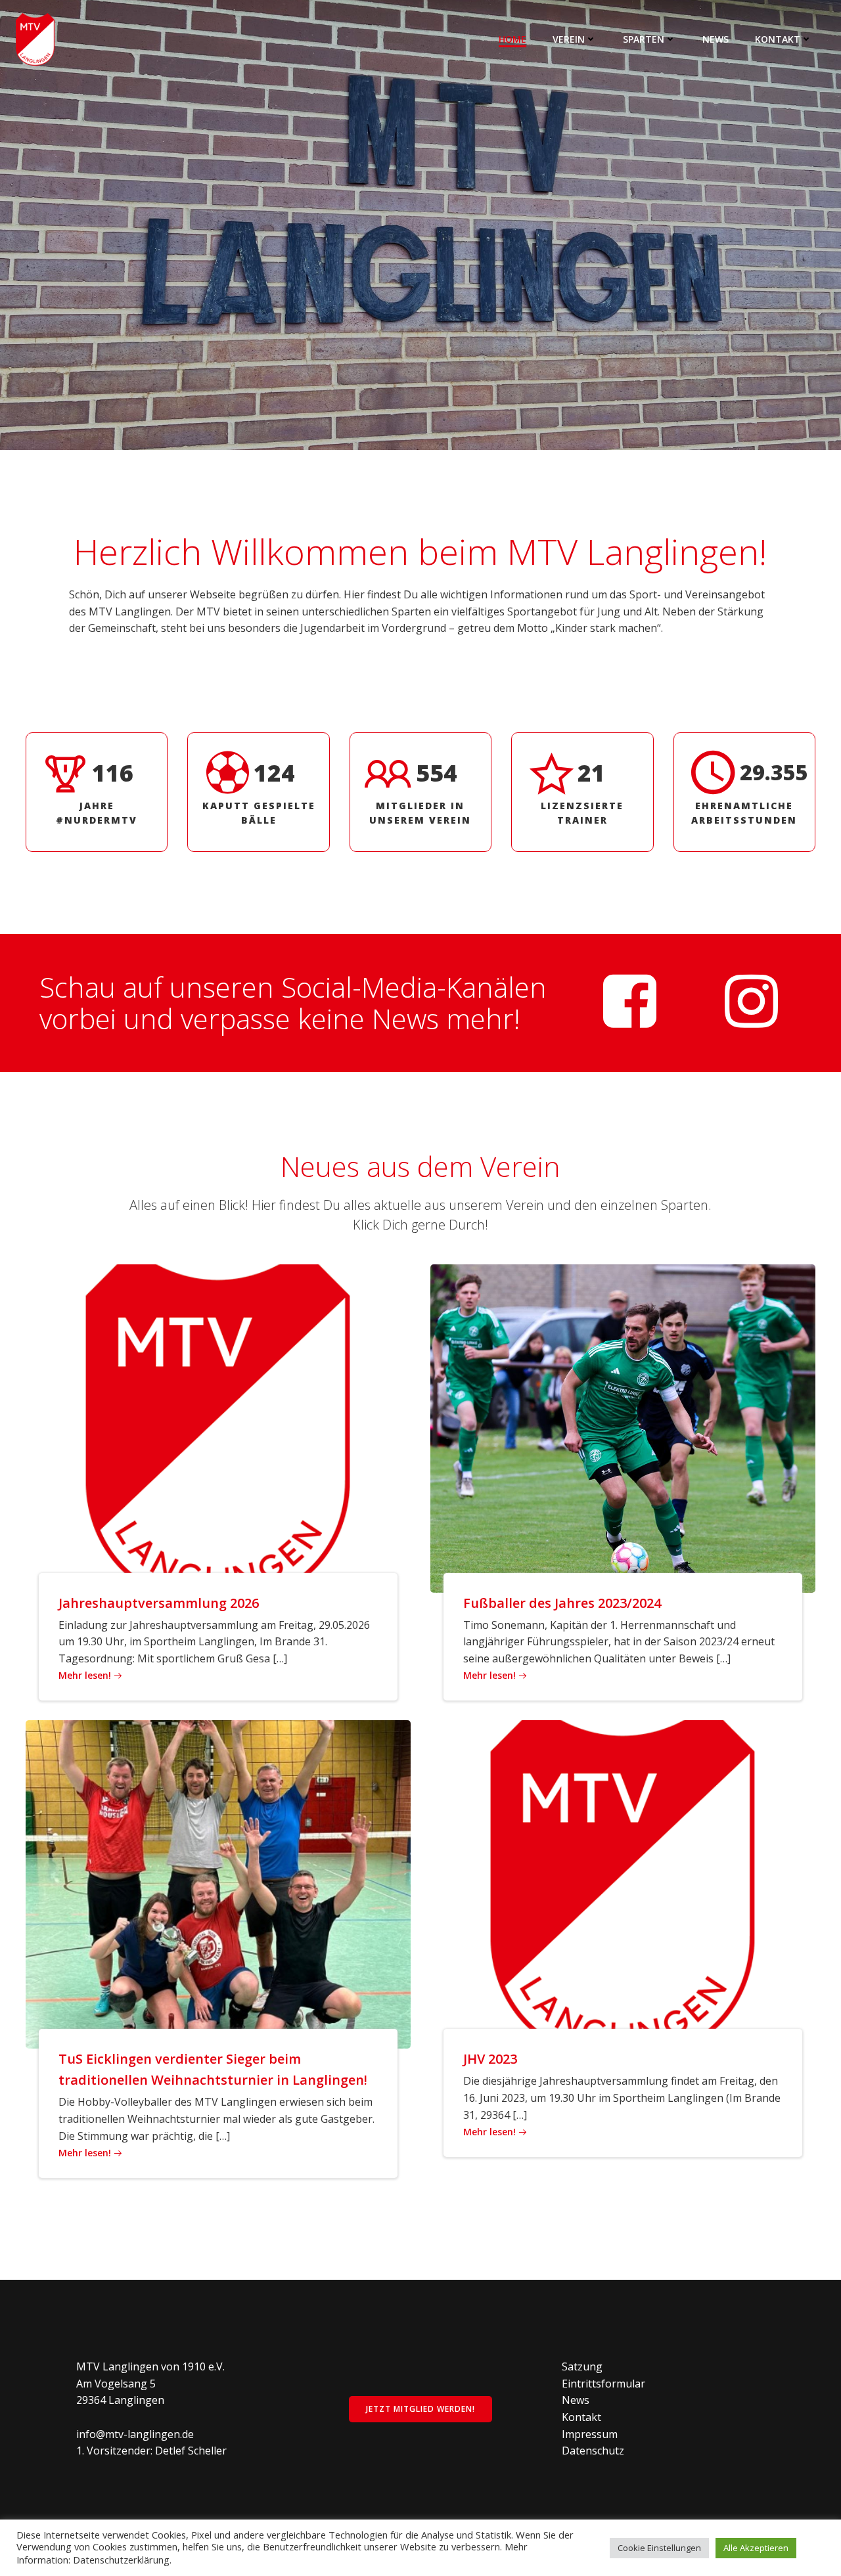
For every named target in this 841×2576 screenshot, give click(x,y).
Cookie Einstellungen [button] (659, 2548)
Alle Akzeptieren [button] (756, 2548)
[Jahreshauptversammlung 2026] (218, 1427)
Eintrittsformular (603, 2384)
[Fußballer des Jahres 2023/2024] (623, 1427)
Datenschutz (593, 2451)
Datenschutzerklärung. (122, 2560)
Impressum (590, 2434)
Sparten (644, 39)
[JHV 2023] (623, 1884)
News (716, 39)
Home (512, 39)
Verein (569, 39)
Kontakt (778, 39)
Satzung (582, 2366)
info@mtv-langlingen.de (135, 2434)
